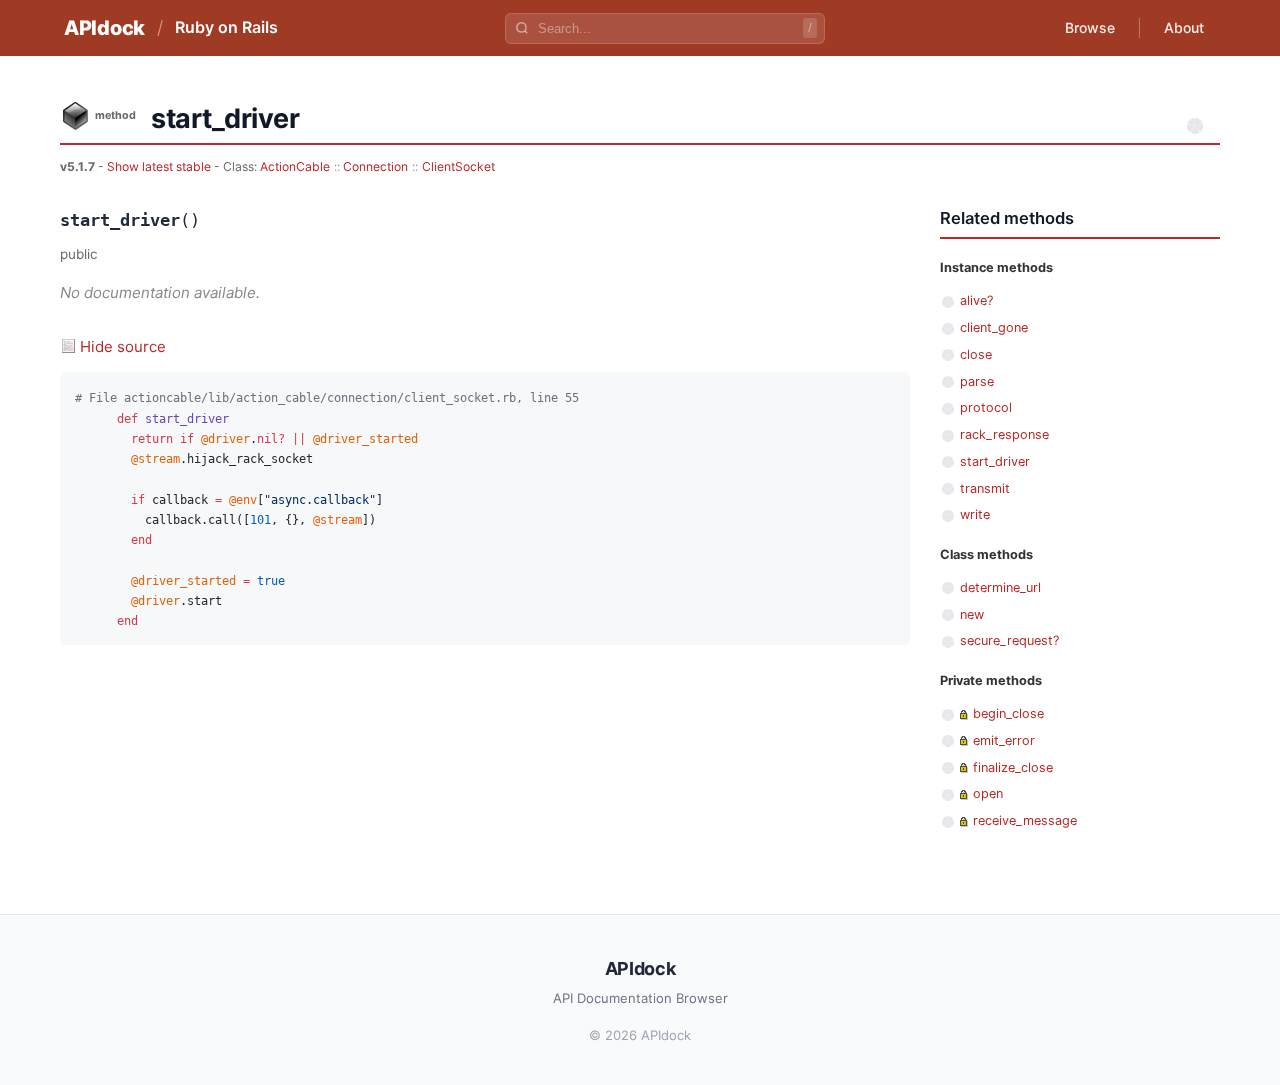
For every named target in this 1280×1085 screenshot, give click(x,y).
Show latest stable (160, 166)
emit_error (1004, 740)
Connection (375, 166)
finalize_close (1013, 767)
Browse (1090, 27)
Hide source (123, 346)
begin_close (1008, 713)
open (988, 793)
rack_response (1004, 434)
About (1184, 27)
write (975, 514)
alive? (976, 300)
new (972, 614)
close (976, 354)
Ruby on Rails (226, 27)
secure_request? (1009, 640)
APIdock (104, 28)
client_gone (994, 327)
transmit (985, 488)
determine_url (1000, 587)
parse (977, 381)
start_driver (995, 461)
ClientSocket (458, 166)
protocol (986, 407)
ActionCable (295, 166)
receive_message (1025, 820)
